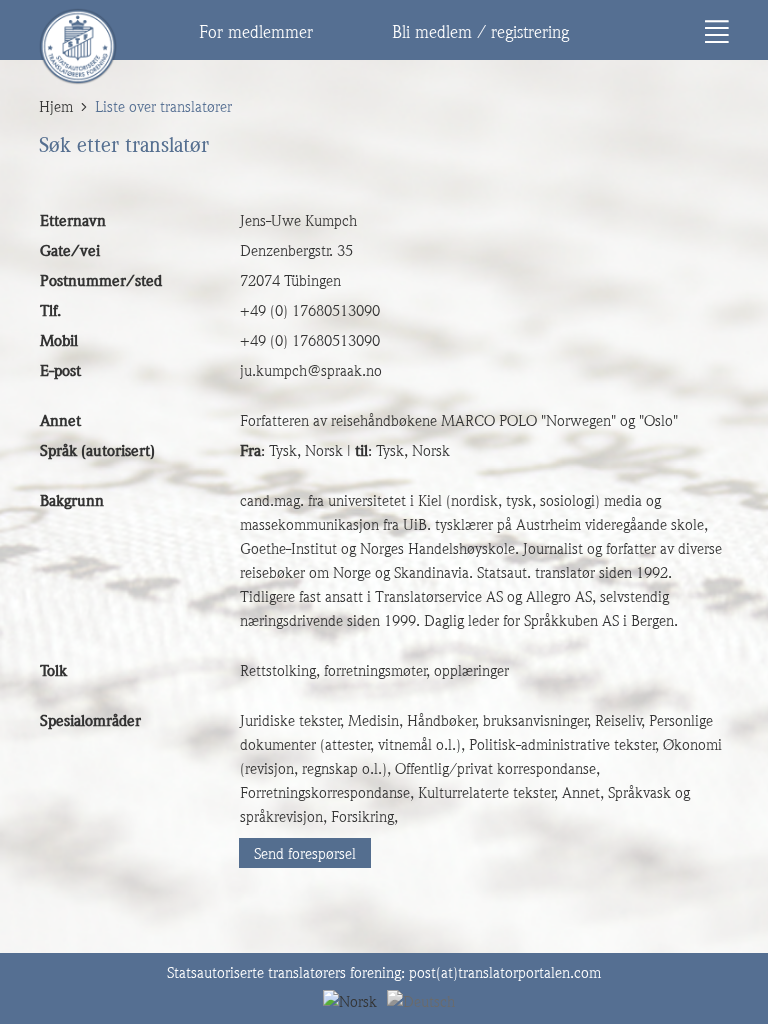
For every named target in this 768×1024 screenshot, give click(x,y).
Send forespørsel (305, 854)
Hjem (56, 107)
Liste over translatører (163, 107)
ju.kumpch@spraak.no (311, 371)
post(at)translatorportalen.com (505, 973)
